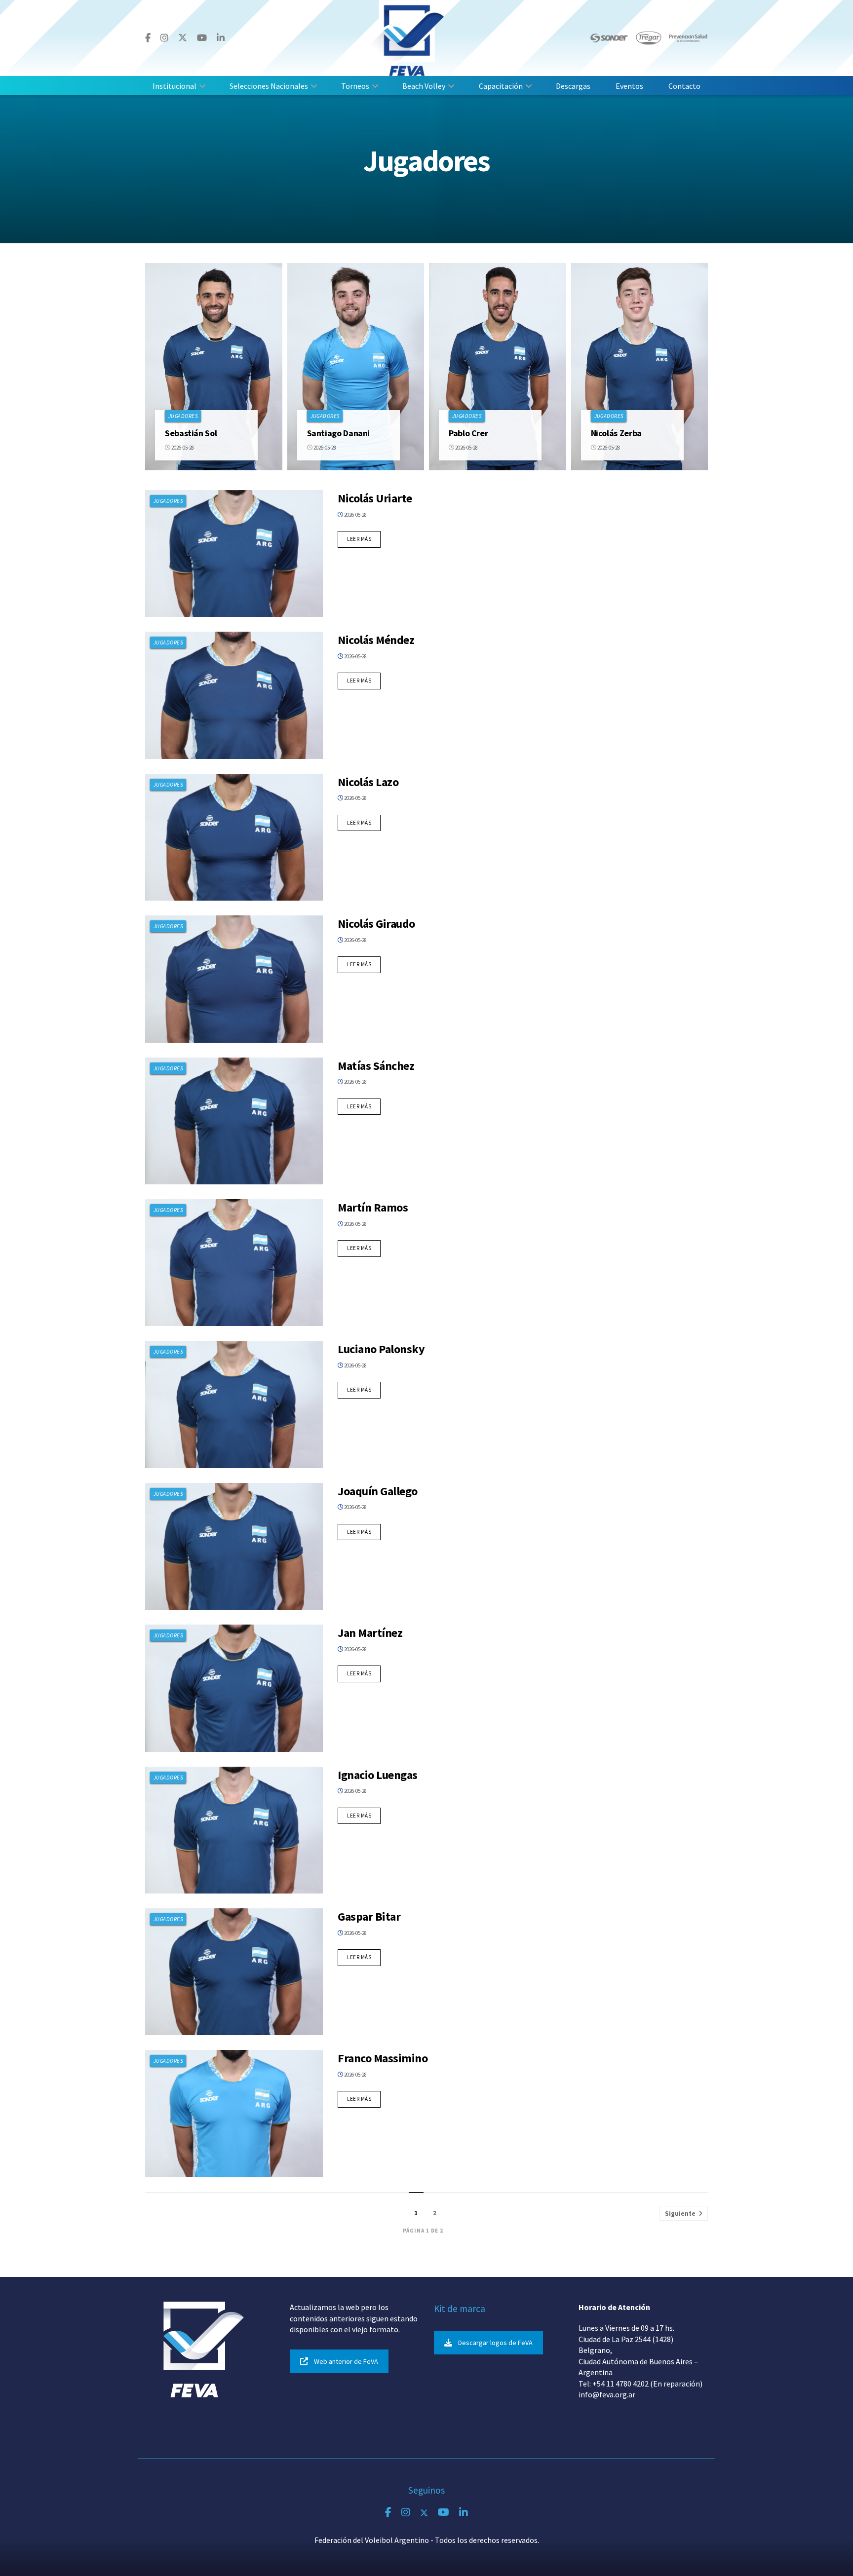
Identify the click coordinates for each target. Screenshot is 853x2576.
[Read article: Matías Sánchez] (234, 1121)
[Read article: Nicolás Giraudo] (234, 979)
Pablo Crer (468, 433)
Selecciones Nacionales (269, 86)
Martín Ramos (373, 1207)
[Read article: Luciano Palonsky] (234, 1404)
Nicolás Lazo (368, 782)
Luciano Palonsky (381, 1349)
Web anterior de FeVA (346, 2361)
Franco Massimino (383, 2058)
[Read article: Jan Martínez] (234, 1688)
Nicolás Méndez (376, 640)
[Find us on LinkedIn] (221, 38)
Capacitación (501, 86)
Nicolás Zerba (616, 433)
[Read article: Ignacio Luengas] (234, 1830)
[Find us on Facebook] (148, 38)
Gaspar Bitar (369, 1916)
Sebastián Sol (191, 433)
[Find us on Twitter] (183, 38)
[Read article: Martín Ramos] (234, 1263)
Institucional (174, 86)
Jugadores (183, 416)
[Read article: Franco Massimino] (234, 2113)
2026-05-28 (182, 448)
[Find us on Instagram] (164, 38)
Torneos (355, 86)
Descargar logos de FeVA (495, 2343)
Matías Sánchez (376, 1066)
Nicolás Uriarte (375, 498)
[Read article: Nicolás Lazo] (234, 837)
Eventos (629, 86)
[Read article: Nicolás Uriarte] (234, 553)
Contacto (684, 86)
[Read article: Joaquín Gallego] (234, 1546)
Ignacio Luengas (378, 1775)
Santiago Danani (339, 433)
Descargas (573, 86)
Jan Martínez (370, 1633)
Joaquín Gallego (378, 1491)
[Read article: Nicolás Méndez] (234, 695)
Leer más (364, 539)
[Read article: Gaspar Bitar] (234, 1972)
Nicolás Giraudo (376, 924)
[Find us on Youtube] (202, 38)
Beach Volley (424, 86)
